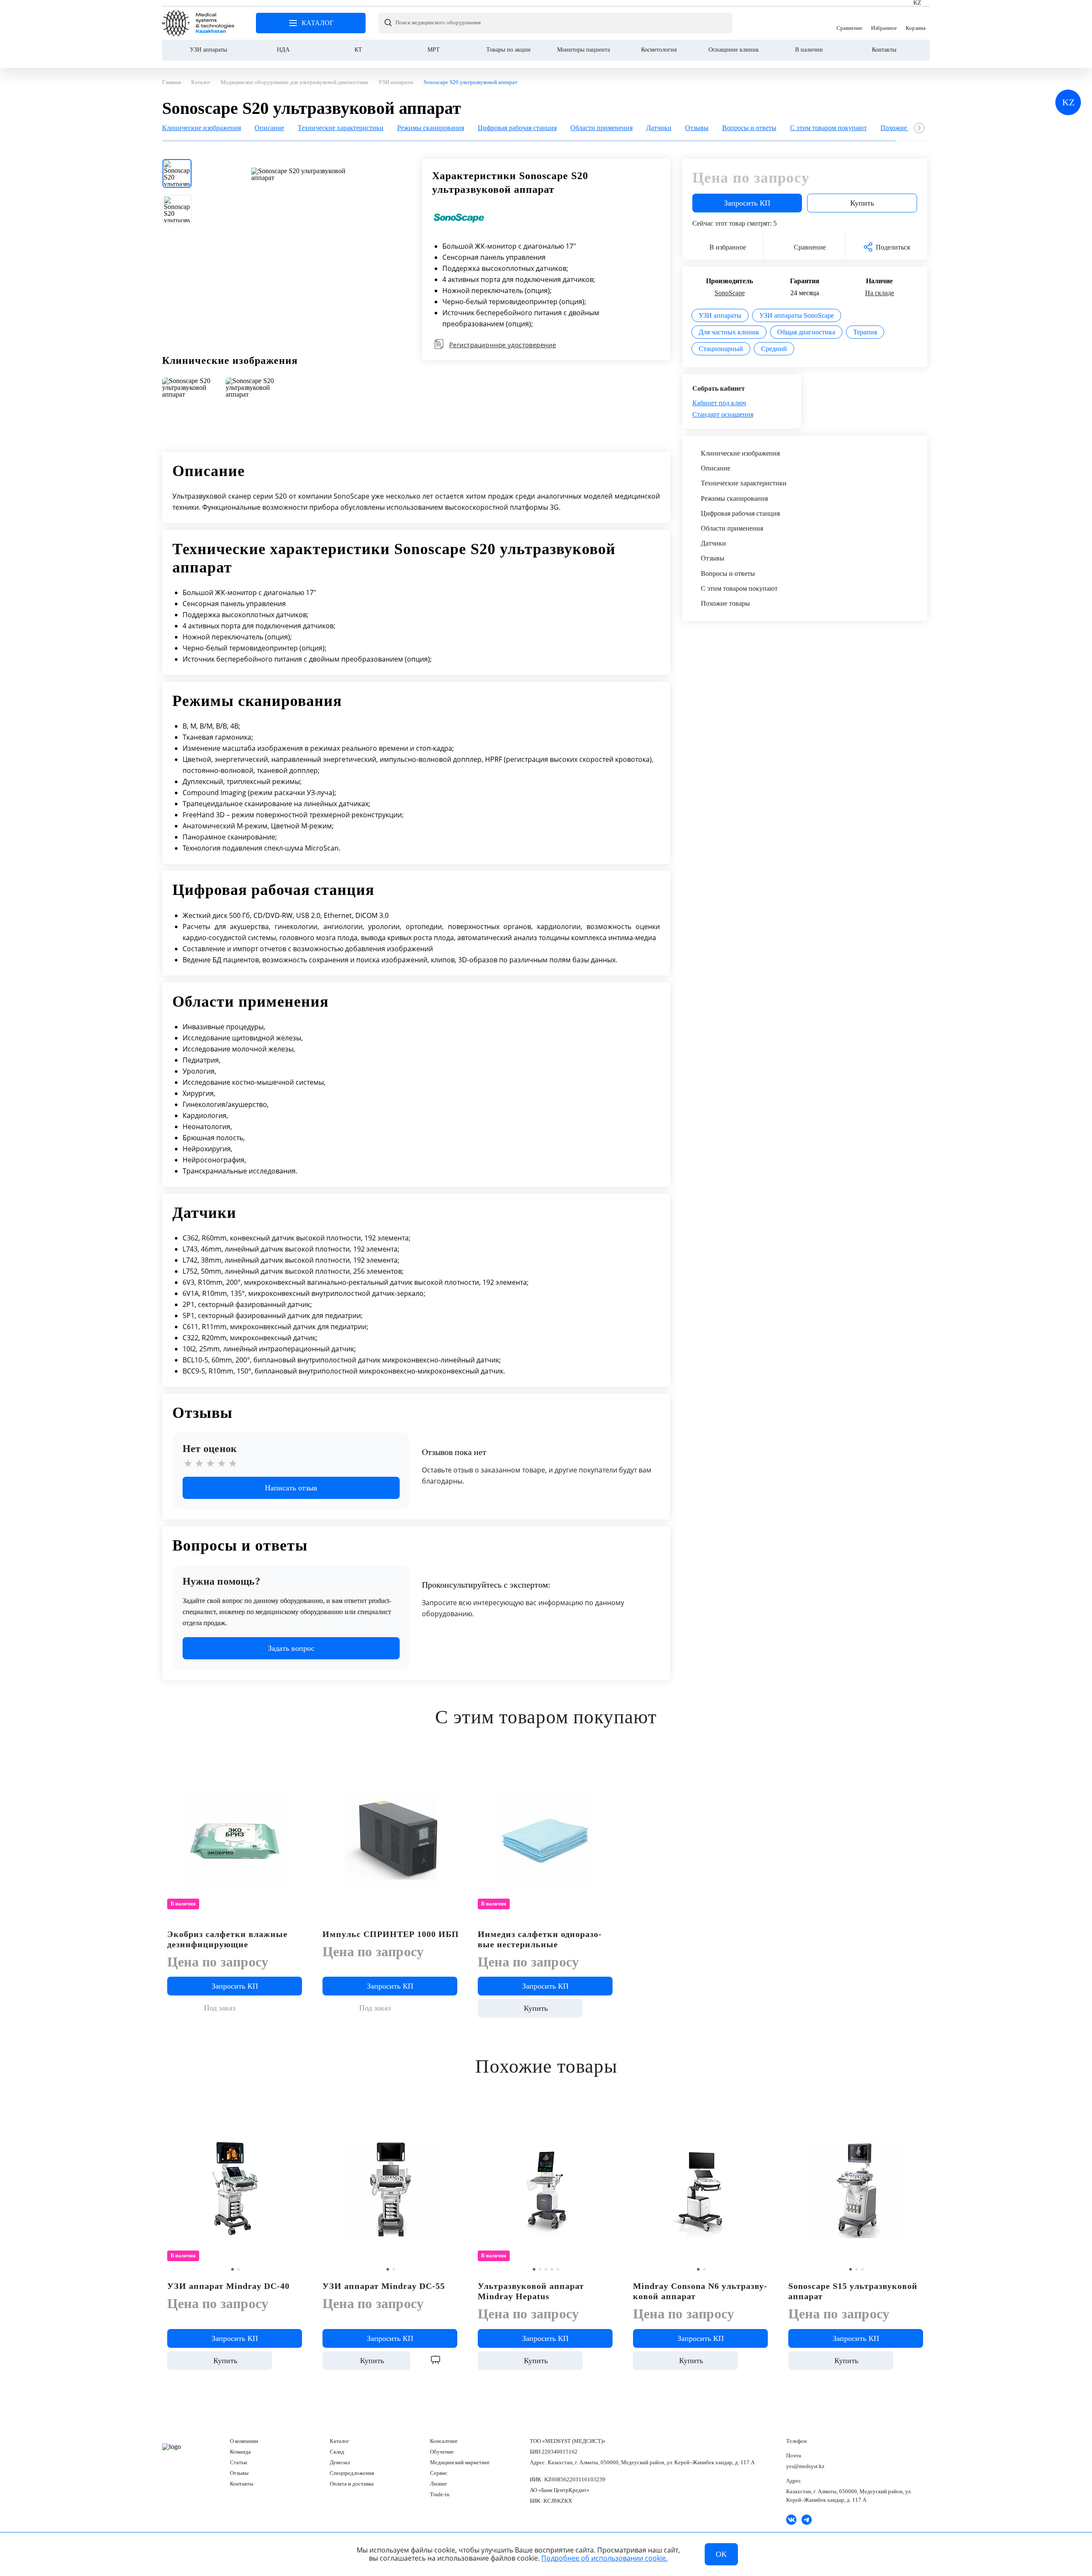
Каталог (339, 2441)
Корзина (916, 23)
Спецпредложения (352, 2473)
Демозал (340, 2462)
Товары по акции (508, 50)
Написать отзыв (291, 1488)
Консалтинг (444, 2441)
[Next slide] (919, 128)
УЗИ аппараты (208, 50)
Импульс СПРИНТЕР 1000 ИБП (391, 1934)
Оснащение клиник (734, 50)
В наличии (809, 50)
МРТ (434, 50)
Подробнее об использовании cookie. (604, 2558)
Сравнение (849, 23)
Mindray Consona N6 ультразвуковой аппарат (700, 2291)
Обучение (442, 2452)
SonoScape (730, 293)
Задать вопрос (291, 1648)
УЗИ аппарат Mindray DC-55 (384, 2286)
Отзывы (239, 2473)
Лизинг (439, 2484)
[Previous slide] (169, 403)
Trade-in (440, 2494)
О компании (244, 2441)
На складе (880, 293)
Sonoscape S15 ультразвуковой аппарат (853, 2291)
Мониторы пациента (584, 50)
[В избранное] (298, 1767)
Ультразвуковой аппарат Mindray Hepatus (531, 2291)
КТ (358, 50)
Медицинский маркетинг (460, 2462)
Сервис (439, 2473)
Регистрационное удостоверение (502, 345)
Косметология (659, 50)
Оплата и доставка (352, 2484)
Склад (337, 2452)
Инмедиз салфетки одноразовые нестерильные (540, 1939)
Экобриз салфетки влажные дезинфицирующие (227, 1939)
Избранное (884, 23)
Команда (240, 2452)
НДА (283, 50)
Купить (862, 203)
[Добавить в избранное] (453, 1767)
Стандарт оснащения (723, 414)
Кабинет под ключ (719, 403)
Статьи (238, 2462)
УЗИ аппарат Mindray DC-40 (228, 2286)
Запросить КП (747, 203)
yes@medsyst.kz (805, 2466)
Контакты (884, 50)
